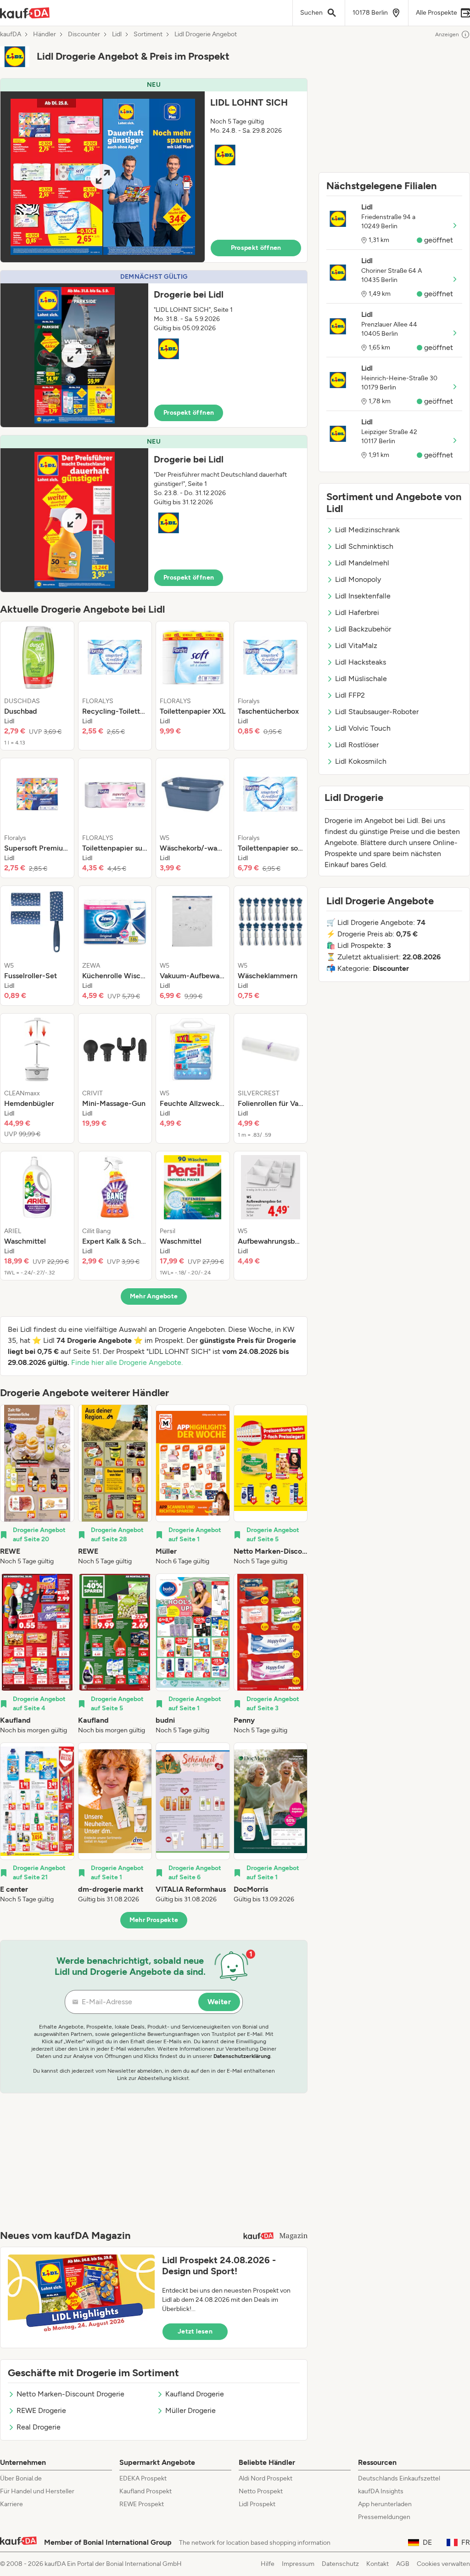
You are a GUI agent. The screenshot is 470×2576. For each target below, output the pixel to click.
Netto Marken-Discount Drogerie (70, 2394)
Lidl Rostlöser (357, 745)
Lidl (117, 34)
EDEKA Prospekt (143, 2478)
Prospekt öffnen (256, 248)
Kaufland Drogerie (195, 2394)
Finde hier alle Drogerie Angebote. (127, 1362)
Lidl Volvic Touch (363, 728)
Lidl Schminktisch (364, 546)
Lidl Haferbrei (357, 612)
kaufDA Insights (381, 2491)
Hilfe (268, 2564)
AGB (403, 2564)
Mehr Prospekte (154, 1920)
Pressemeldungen (384, 2517)
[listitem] (37, 686)
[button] (154, 170)
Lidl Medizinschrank (367, 530)
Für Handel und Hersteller (37, 2491)
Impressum (298, 2564)
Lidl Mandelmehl (362, 563)
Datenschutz (340, 2564)
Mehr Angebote (154, 1296)
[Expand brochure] (103, 177)
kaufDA (11, 34)
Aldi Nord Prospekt (266, 2478)
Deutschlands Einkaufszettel (399, 2478)
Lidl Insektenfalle (363, 596)
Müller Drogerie (190, 2410)
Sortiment (148, 34)
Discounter (84, 34)
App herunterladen (385, 2504)
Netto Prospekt (261, 2491)
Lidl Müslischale (361, 679)
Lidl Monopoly (358, 579)
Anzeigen (447, 34)
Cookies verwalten (443, 2564)
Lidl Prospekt (257, 2504)
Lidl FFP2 (350, 695)
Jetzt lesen (195, 2331)
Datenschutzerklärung (242, 2056)
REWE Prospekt (142, 2504)
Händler (45, 34)
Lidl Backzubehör (363, 629)
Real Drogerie (39, 2427)
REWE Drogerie (41, 2410)
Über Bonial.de (21, 2478)
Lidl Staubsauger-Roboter (377, 712)
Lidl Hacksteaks (361, 662)
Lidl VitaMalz (356, 645)
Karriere (11, 2504)
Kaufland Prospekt (145, 2491)
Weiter (219, 2002)
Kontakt (378, 2564)
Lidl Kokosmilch (361, 761)
